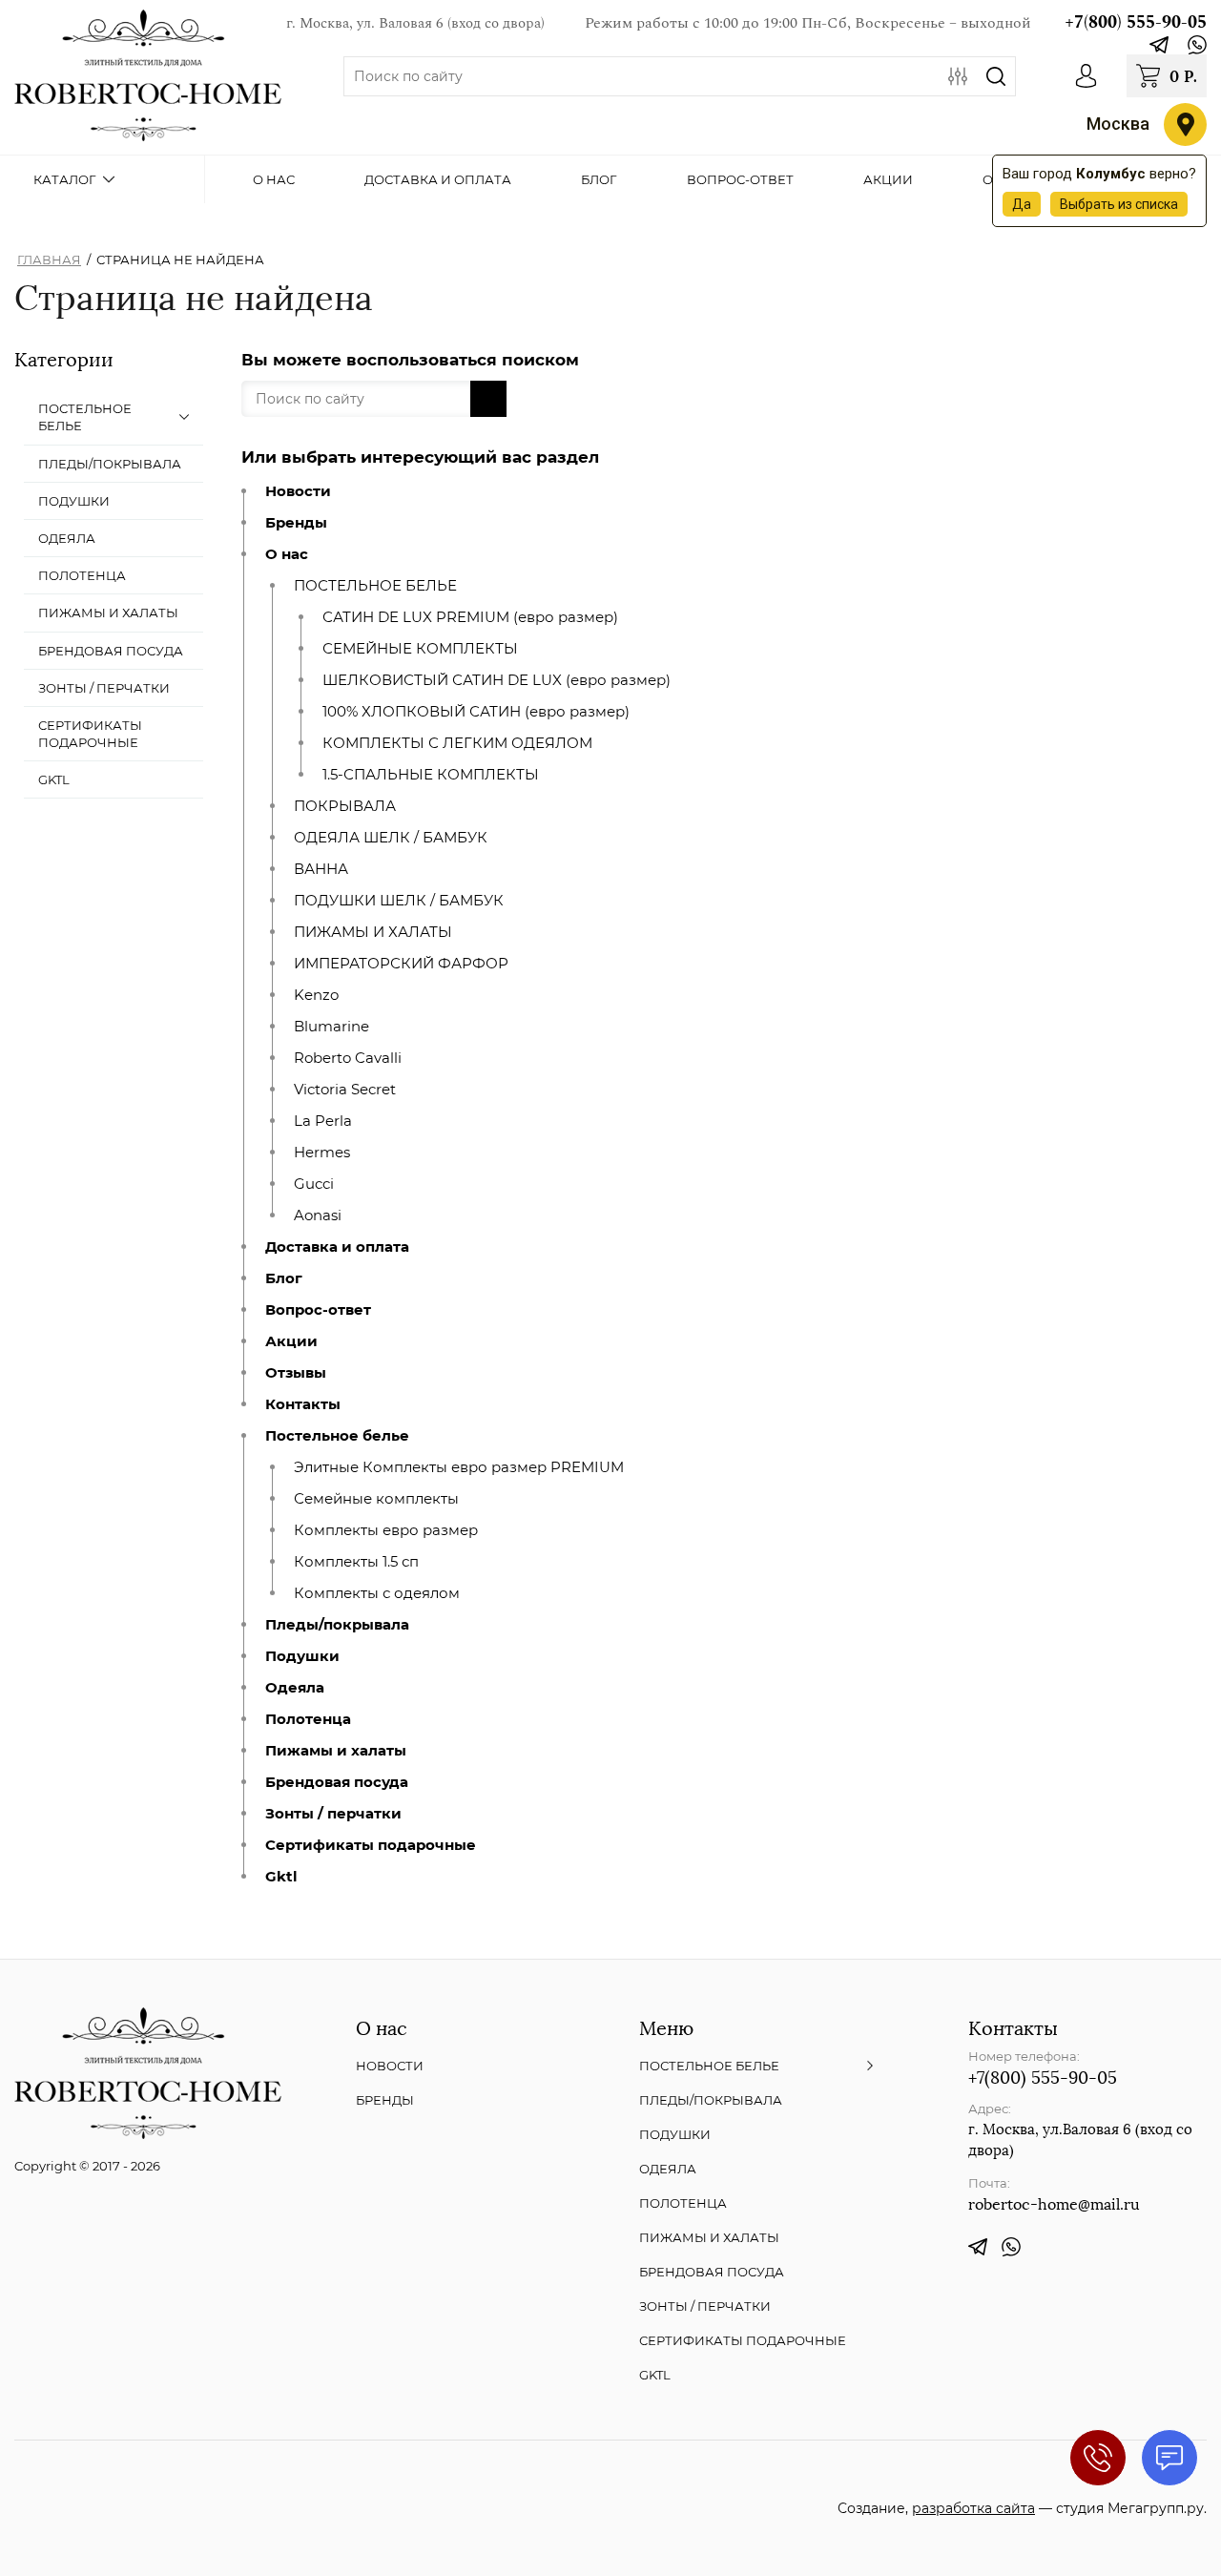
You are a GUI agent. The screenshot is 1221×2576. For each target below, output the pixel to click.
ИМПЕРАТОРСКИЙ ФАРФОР (401, 964)
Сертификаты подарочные (371, 1845)
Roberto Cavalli (348, 1058)
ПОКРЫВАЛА (345, 806)
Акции (291, 1341)
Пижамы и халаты (336, 1751)
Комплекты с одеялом (377, 1593)
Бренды (296, 523)
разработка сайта (973, 2508)
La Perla (323, 1121)
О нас (287, 554)
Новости (298, 491)
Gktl (281, 1877)
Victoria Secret (345, 1090)
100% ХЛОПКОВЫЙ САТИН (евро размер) (476, 712)
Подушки (302, 1656)
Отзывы (296, 1373)
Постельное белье (337, 1436)
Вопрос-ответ (318, 1310)
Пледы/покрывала (337, 1625)
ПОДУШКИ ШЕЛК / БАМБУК (399, 901)
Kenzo (316, 995)
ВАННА (321, 869)
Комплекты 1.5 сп (356, 1562)
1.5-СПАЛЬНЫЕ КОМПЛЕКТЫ (431, 775)
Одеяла (295, 1688)
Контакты (303, 1404)
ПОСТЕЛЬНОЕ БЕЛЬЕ (375, 586)
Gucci (314, 1184)
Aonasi (318, 1215)
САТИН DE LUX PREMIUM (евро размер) (470, 617)
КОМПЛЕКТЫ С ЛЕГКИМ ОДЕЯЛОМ (457, 743)
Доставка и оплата (337, 1247)
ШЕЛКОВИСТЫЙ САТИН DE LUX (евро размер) (497, 680)
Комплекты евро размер (386, 1530)
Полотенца (308, 1719)
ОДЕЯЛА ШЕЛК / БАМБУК (391, 838)
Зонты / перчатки (333, 1814)
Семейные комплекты (376, 1499)
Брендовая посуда (337, 1782)
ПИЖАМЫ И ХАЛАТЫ (373, 932)
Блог (284, 1278)
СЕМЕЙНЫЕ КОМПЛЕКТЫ (420, 649)
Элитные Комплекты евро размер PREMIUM (459, 1467)
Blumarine (331, 1027)
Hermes (322, 1153)
